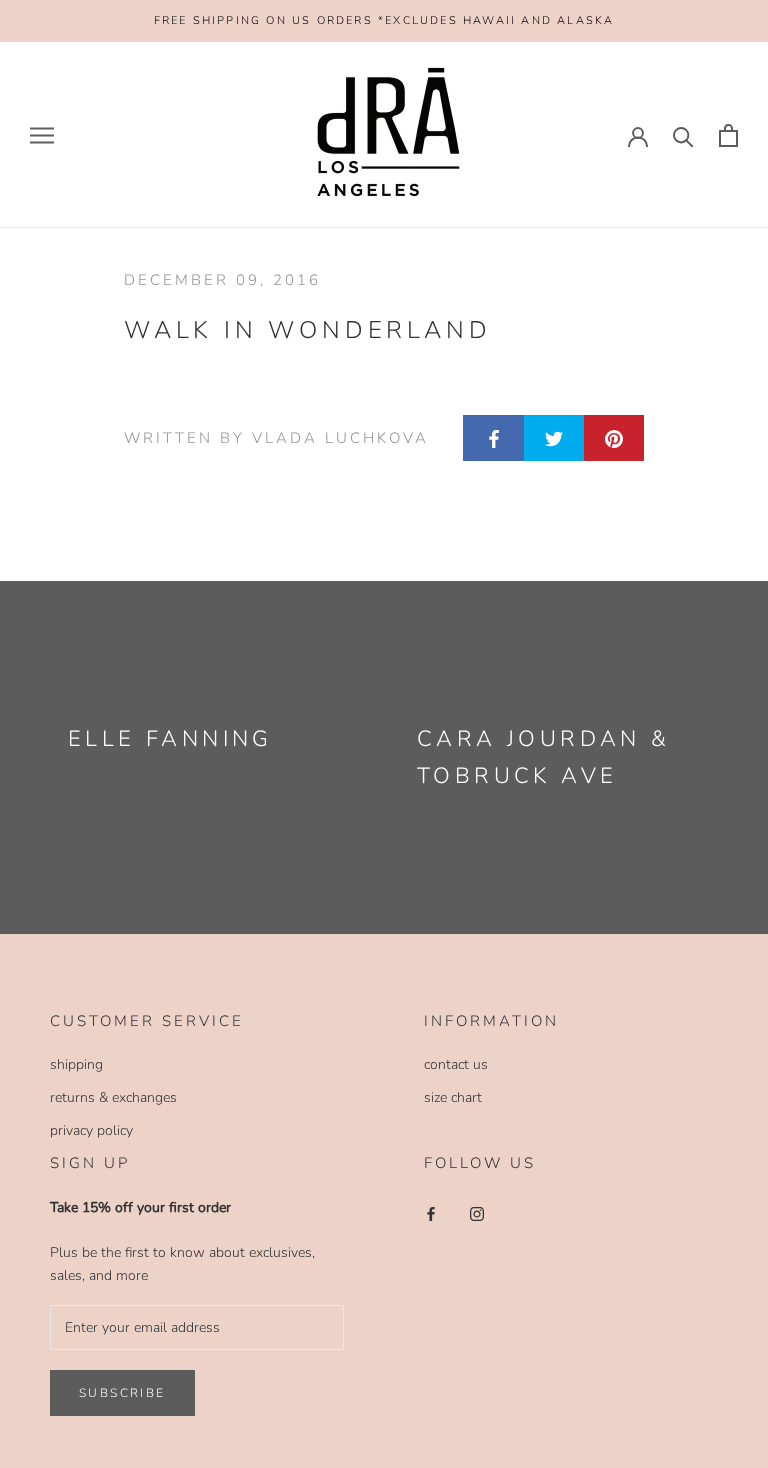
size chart (453, 1097)
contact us (456, 1064)
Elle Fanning (170, 739)
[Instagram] (477, 1213)
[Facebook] (431, 1213)
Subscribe (122, 1393)
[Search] (683, 135)
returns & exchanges (113, 1097)
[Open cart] (728, 135)
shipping (76, 1064)
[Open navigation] (42, 135)
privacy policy (91, 1130)
